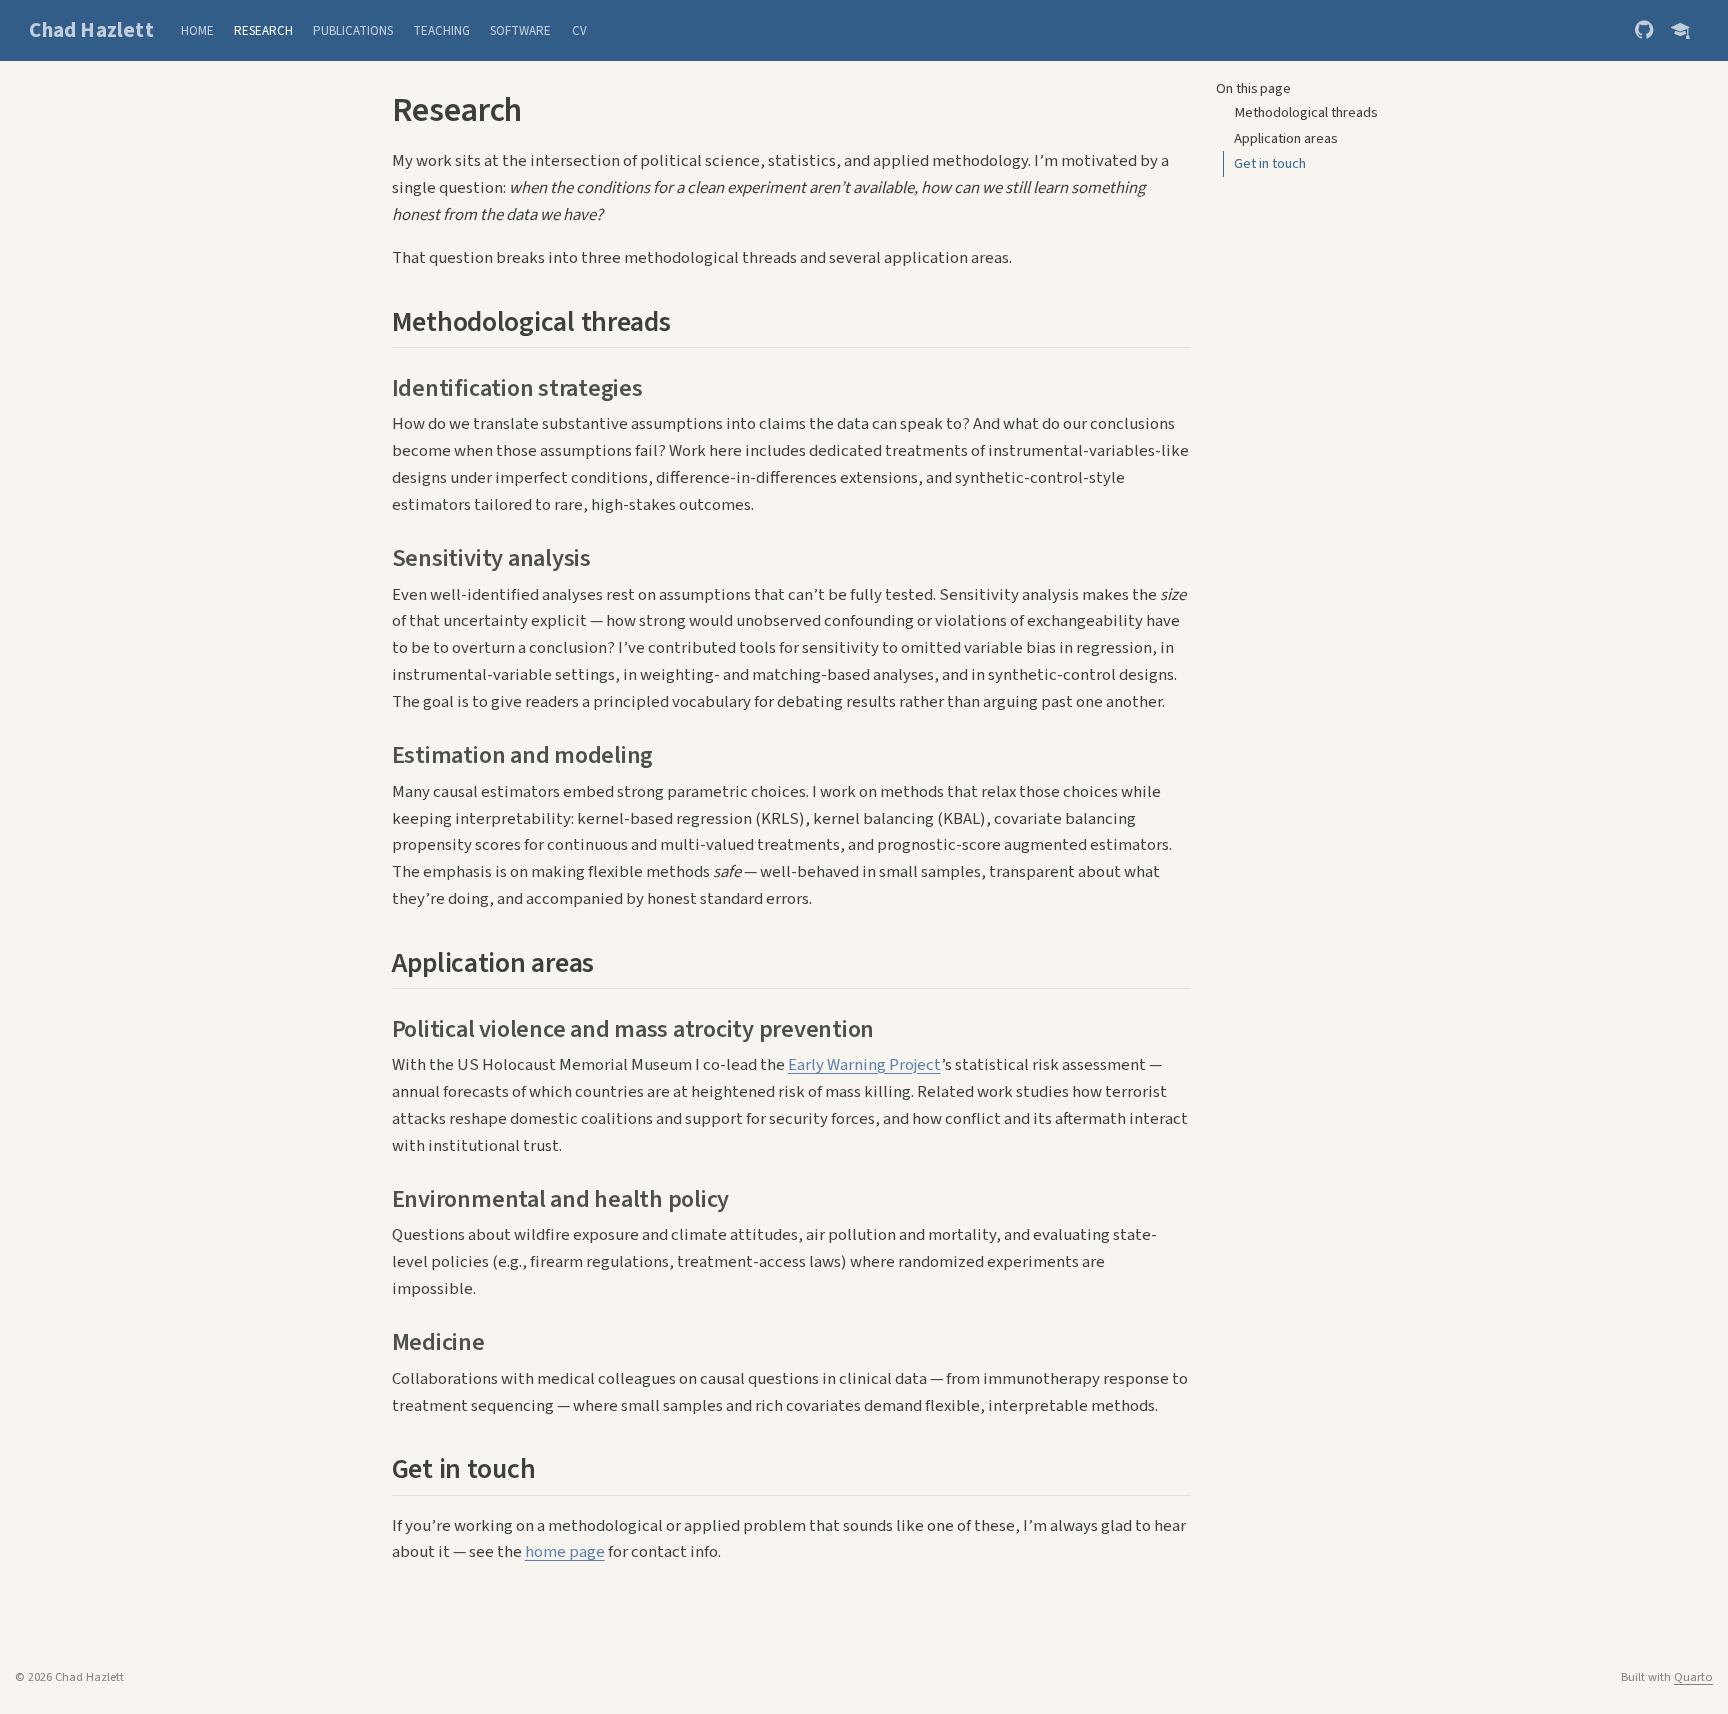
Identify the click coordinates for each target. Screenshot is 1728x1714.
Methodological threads (1306, 112)
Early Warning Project (864, 1065)
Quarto (1693, 1677)
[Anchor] (689, 319)
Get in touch (1270, 163)
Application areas (1286, 138)
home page (565, 1552)
